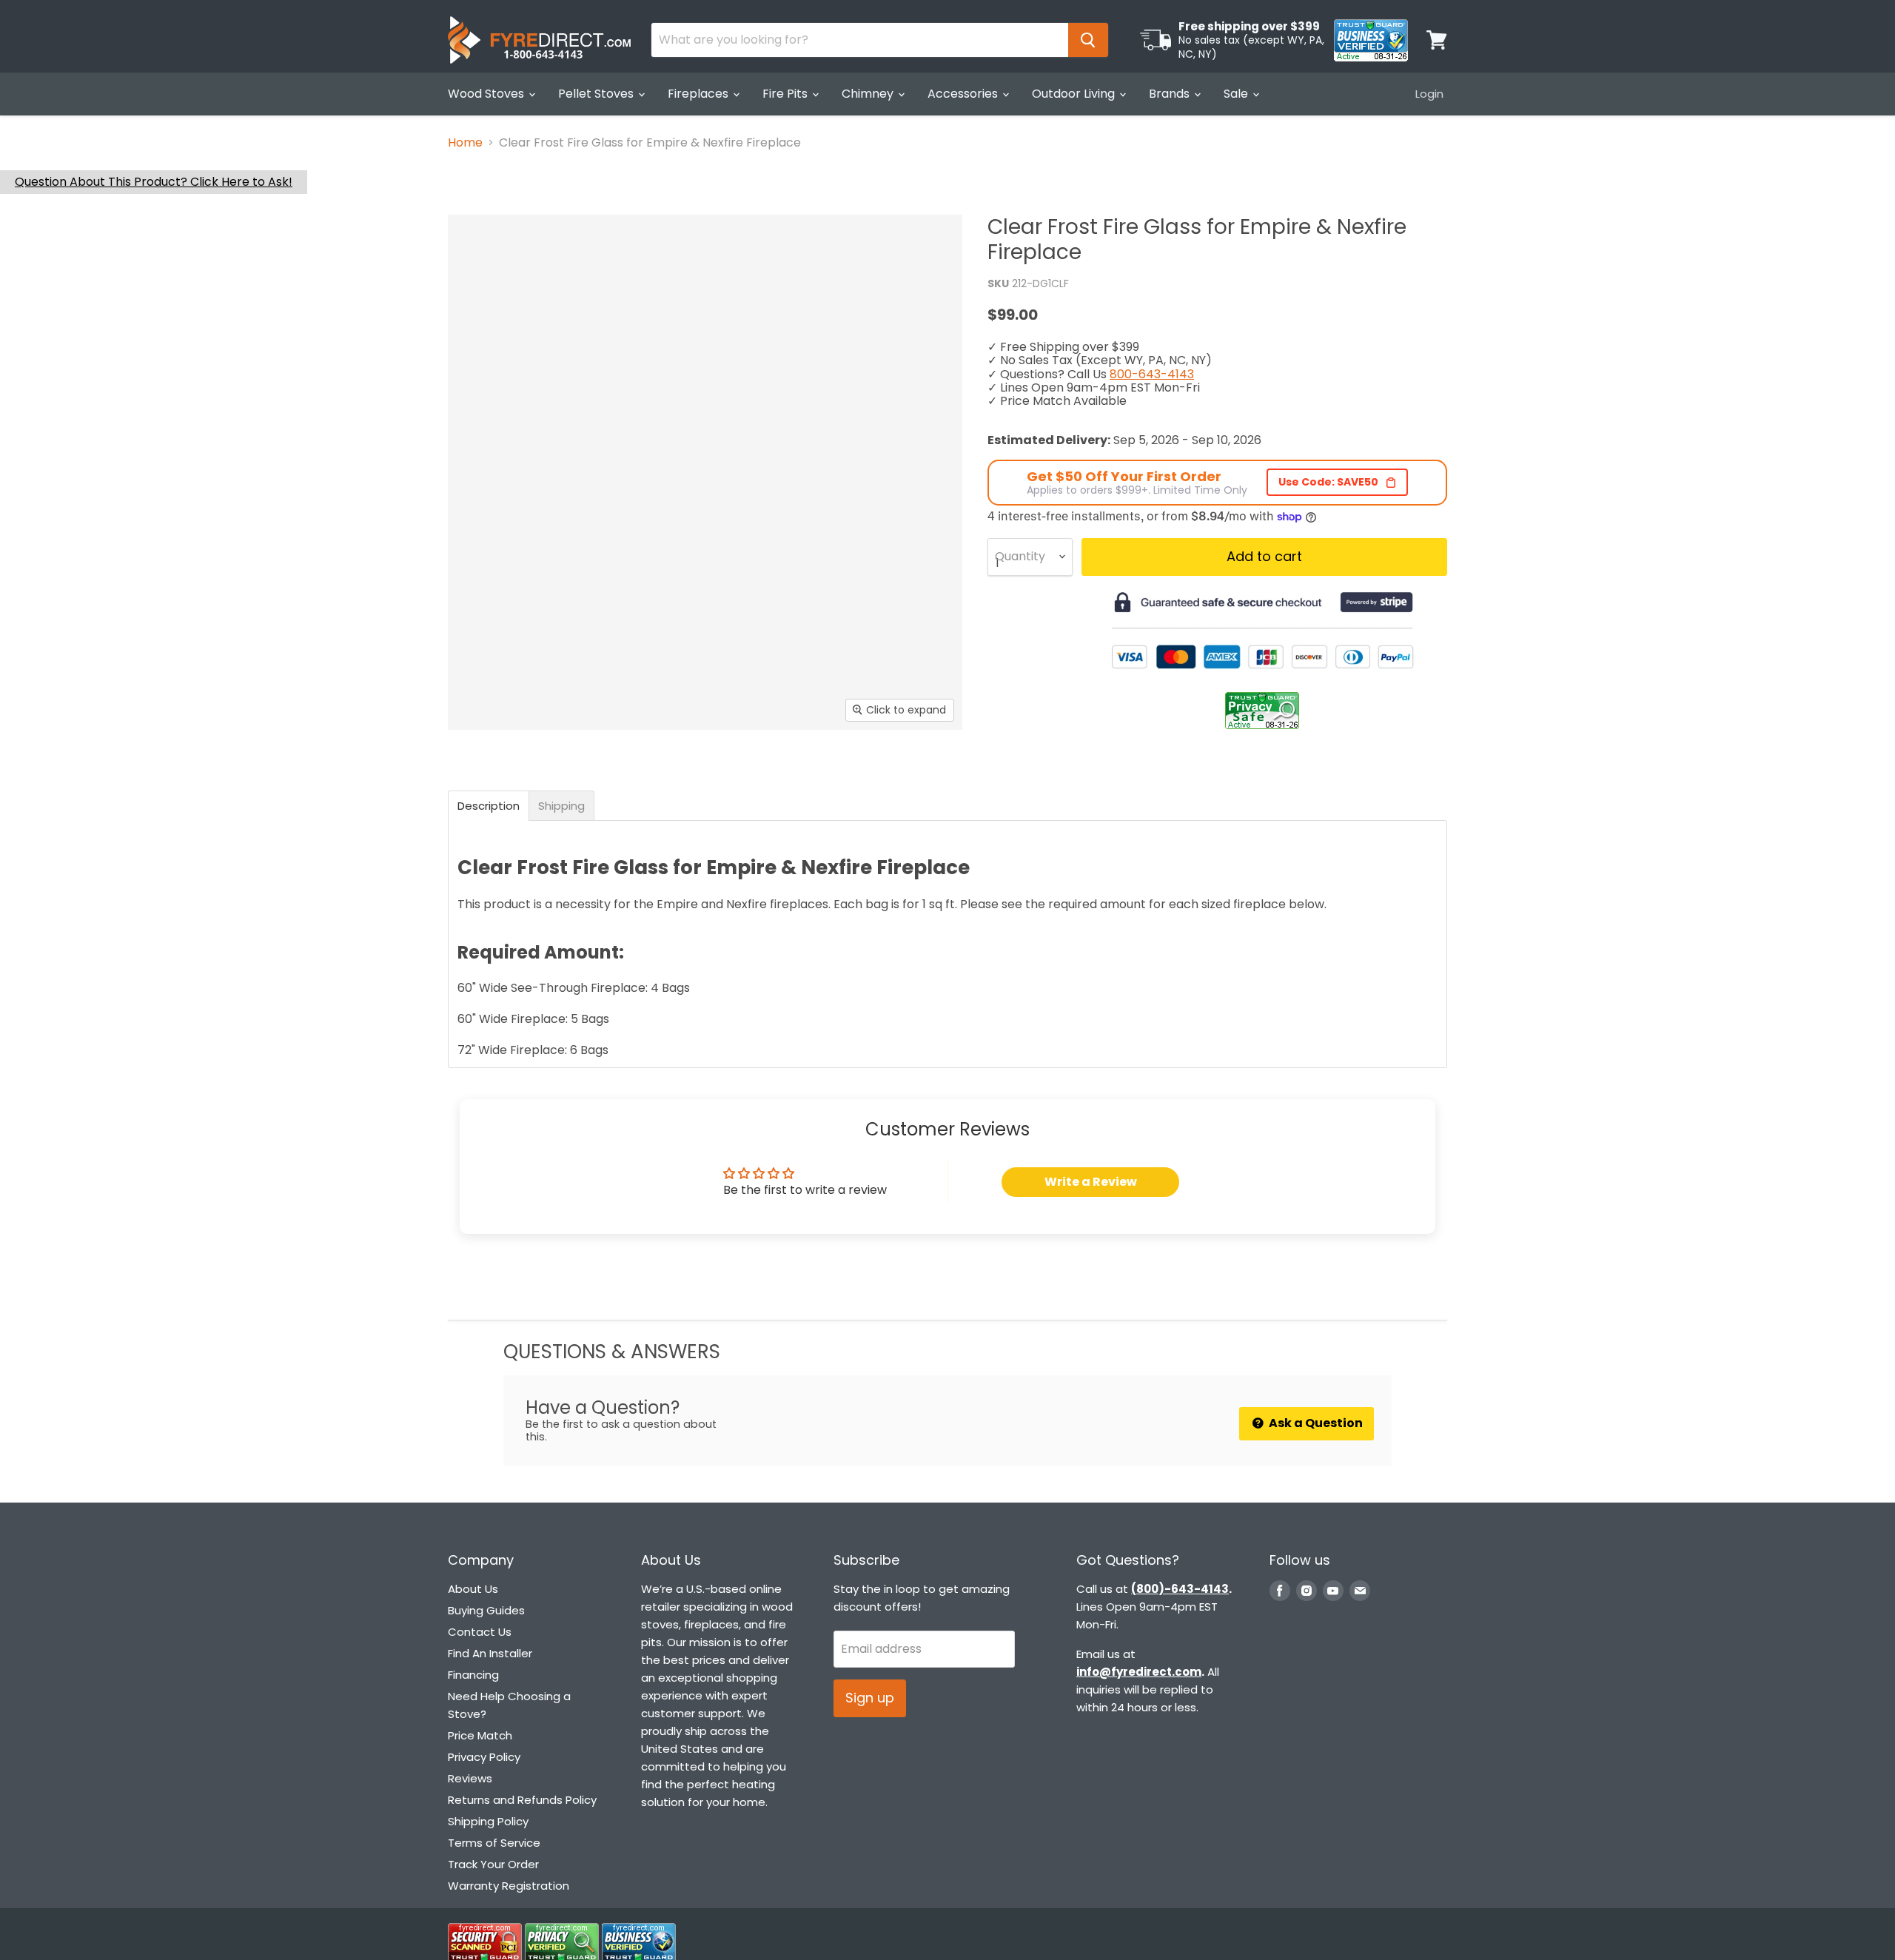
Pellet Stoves (597, 94)
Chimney (869, 94)
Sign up (870, 1698)
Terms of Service (494, 1843)
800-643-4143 (1152, 374)
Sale (1237, 94)
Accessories (964, 94)
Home (465, 143)
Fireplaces (700, 94)
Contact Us (480, 1632)
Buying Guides (486, 1610)
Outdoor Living (1075, 94)
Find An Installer (490, 1653)
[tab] (489, 806)
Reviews (470, 1778)
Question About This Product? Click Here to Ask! (154, 182)
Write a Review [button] (1091, 1182)
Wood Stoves (487, 94)
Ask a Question (1315, 1423)
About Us (473, 1589)
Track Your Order (493, 1864)
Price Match (480, 1735)
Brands (1171, 94)
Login (1429, 94)
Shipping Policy (488, 1821)
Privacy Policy (484, 1757)
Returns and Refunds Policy (522, 1800)
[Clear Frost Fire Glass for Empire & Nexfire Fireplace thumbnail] (476, 772)
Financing (473, 1675)
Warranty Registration (509, 1886)
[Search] (1088, 40)
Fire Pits (786, 94)
